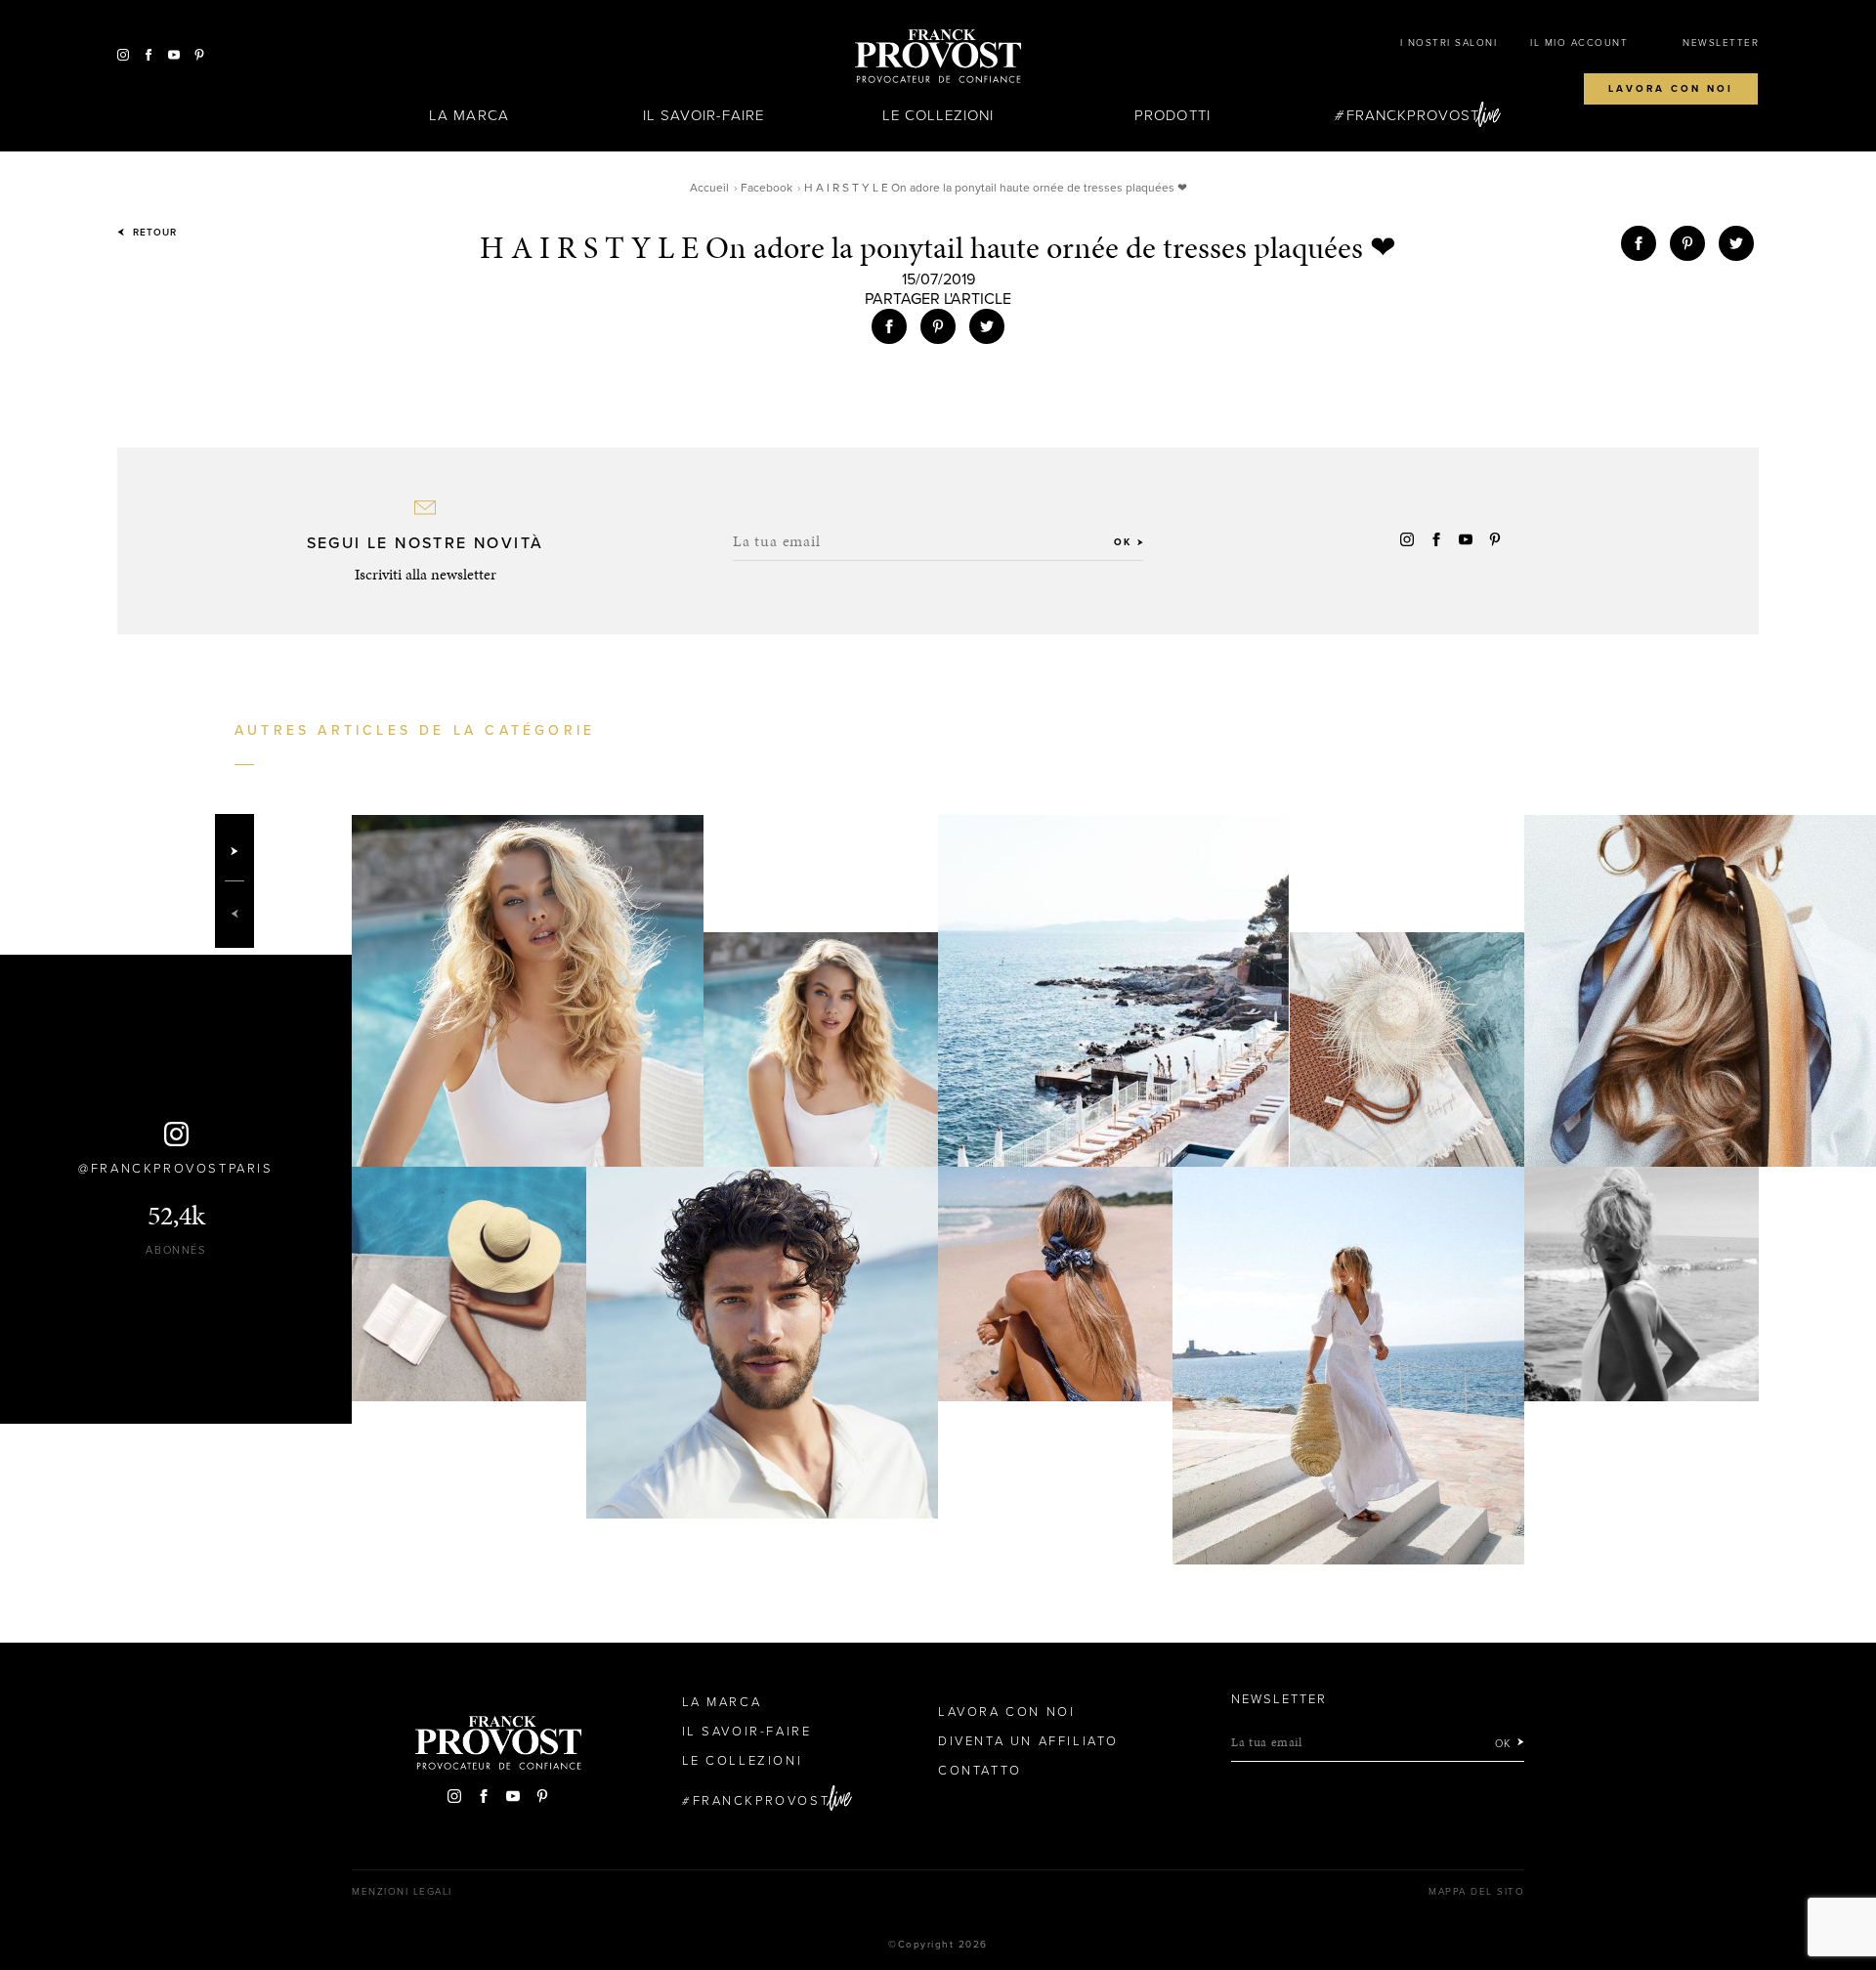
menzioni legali (402, 1892)
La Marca (469, 115)
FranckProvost (1413, 115)
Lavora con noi (1671, 89)
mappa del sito (1476, 1892)
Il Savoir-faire (704, 115)
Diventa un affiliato (1028, 1741)
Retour (153, 233)
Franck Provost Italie (938, 57)
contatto (980, 1771)
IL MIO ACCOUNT (1579, 43)
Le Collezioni (938, 115)
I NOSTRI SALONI (1449, 43)
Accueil (709, 188)
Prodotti (1172, 115)
